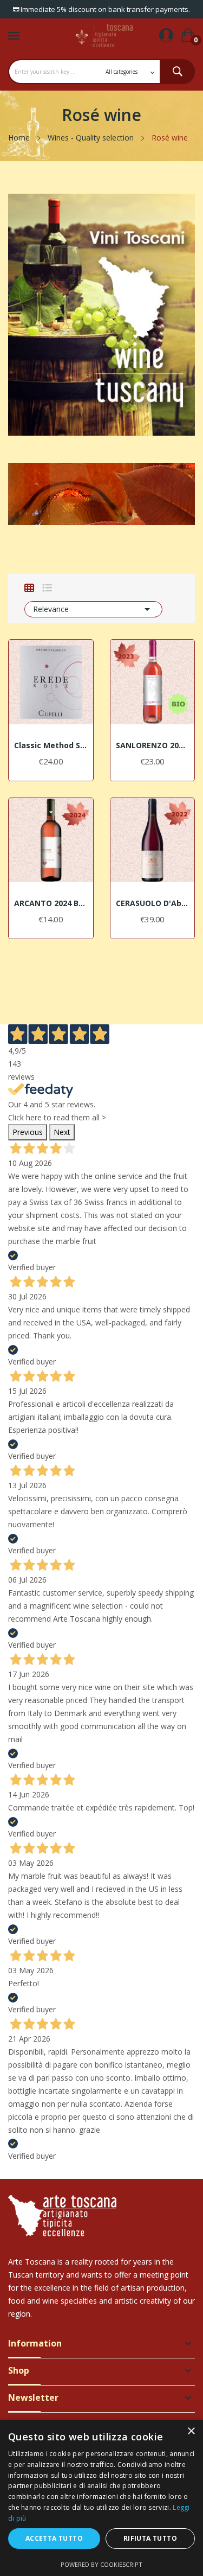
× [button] (191, 2431)
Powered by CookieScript (101, 2564)
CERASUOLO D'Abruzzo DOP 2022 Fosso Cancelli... (153, 903)
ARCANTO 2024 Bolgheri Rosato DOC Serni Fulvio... (51, 903)
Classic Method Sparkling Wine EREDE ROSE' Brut (51, 745)
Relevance (93, 609)
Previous (28, 1132)
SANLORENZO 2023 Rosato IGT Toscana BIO (153, 745)
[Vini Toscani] (101, 314)
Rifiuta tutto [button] (150, 2538)
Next (62, 1132)
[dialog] (101, 2498)
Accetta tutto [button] (54, 2538)
